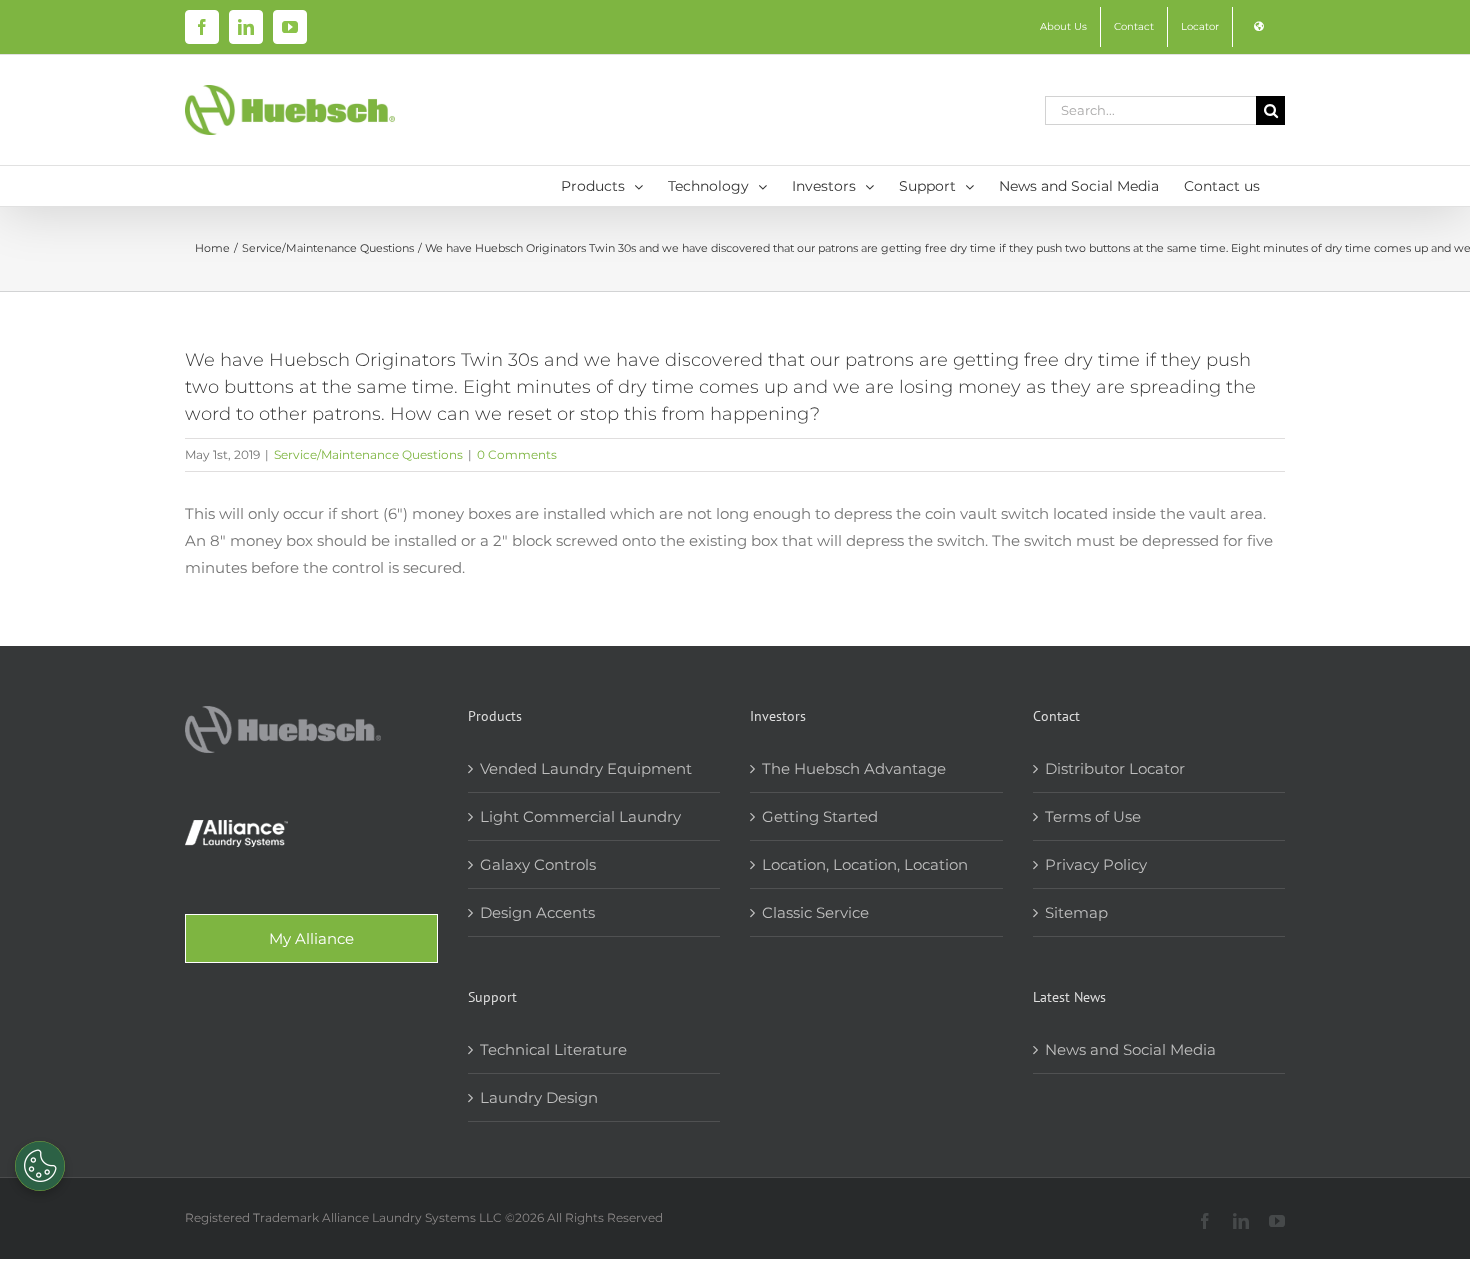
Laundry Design (539, 1097)
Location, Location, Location (865, 864)
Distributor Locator (1115, 768)
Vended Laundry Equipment (586, 768)
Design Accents (537, 912)
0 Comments (517, 454)
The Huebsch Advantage (854, 768)
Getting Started (820, 816)
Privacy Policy (1096, 864)
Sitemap (1076, 912)
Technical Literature (553, 1049)
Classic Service (815, 912)
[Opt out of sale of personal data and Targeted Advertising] (40, 1166)
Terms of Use (1093, 816)
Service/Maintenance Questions (368, 454)
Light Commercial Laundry (580, 816)
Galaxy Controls (538, 864)
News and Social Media (1130, 1049)
